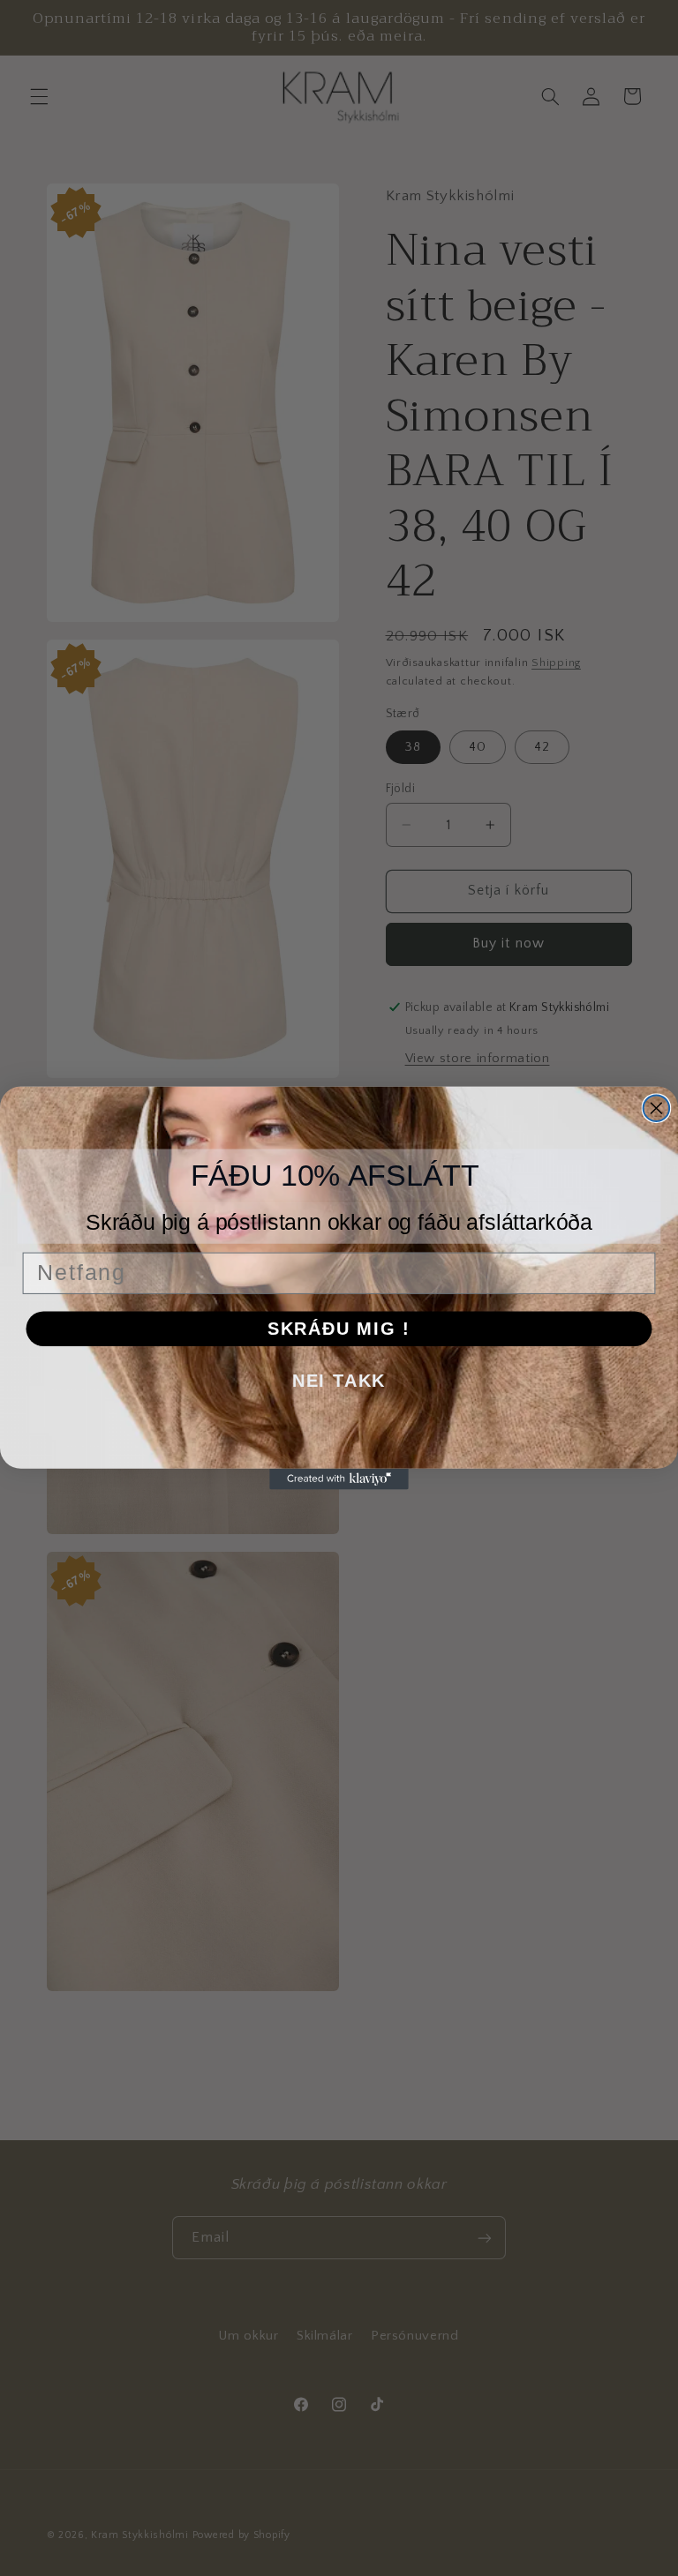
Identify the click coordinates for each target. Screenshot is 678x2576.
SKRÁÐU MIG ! (339, 1329)
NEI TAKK (339, 1381)
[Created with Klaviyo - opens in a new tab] (339, 1479)
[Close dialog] (657, 1108)
